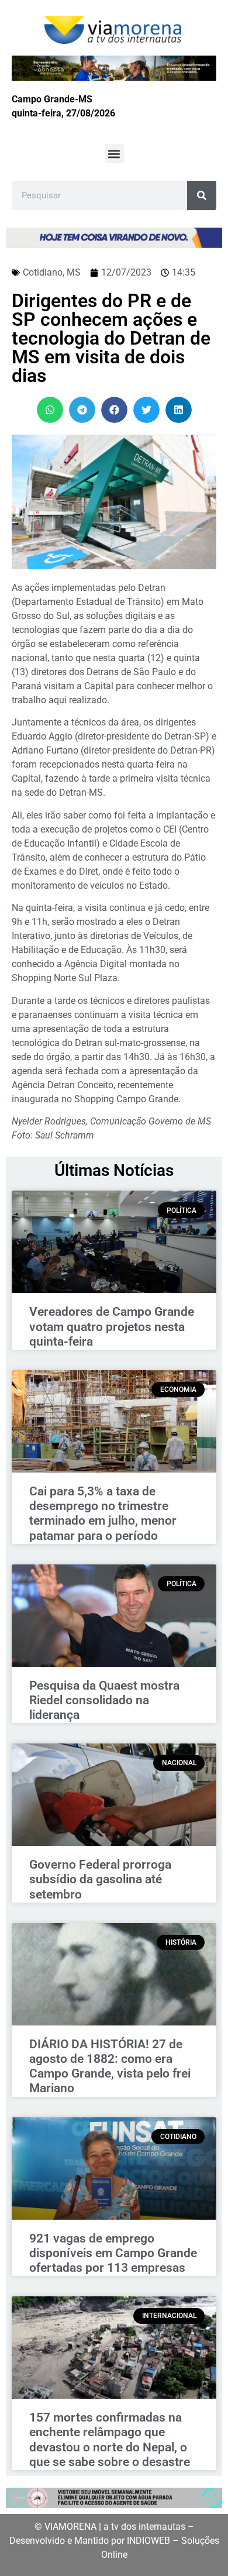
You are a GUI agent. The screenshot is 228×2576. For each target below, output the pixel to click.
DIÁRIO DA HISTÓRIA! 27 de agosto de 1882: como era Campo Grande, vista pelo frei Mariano (110, 2066)
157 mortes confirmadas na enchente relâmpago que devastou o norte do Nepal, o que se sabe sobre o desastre (110, 2440)
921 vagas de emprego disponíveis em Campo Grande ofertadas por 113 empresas (113, 2253)
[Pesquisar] (202, 195)
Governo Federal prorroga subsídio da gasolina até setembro (100, 1879)
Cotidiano (43, 272)
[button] (114, 154)
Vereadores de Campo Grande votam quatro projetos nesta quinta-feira (112, 1326)
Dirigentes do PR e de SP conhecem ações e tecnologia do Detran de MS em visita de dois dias (111, 338)
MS (74, 272)
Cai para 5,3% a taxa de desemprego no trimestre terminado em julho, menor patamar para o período (103, 1514)
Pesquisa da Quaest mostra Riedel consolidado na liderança (104, 1700)
